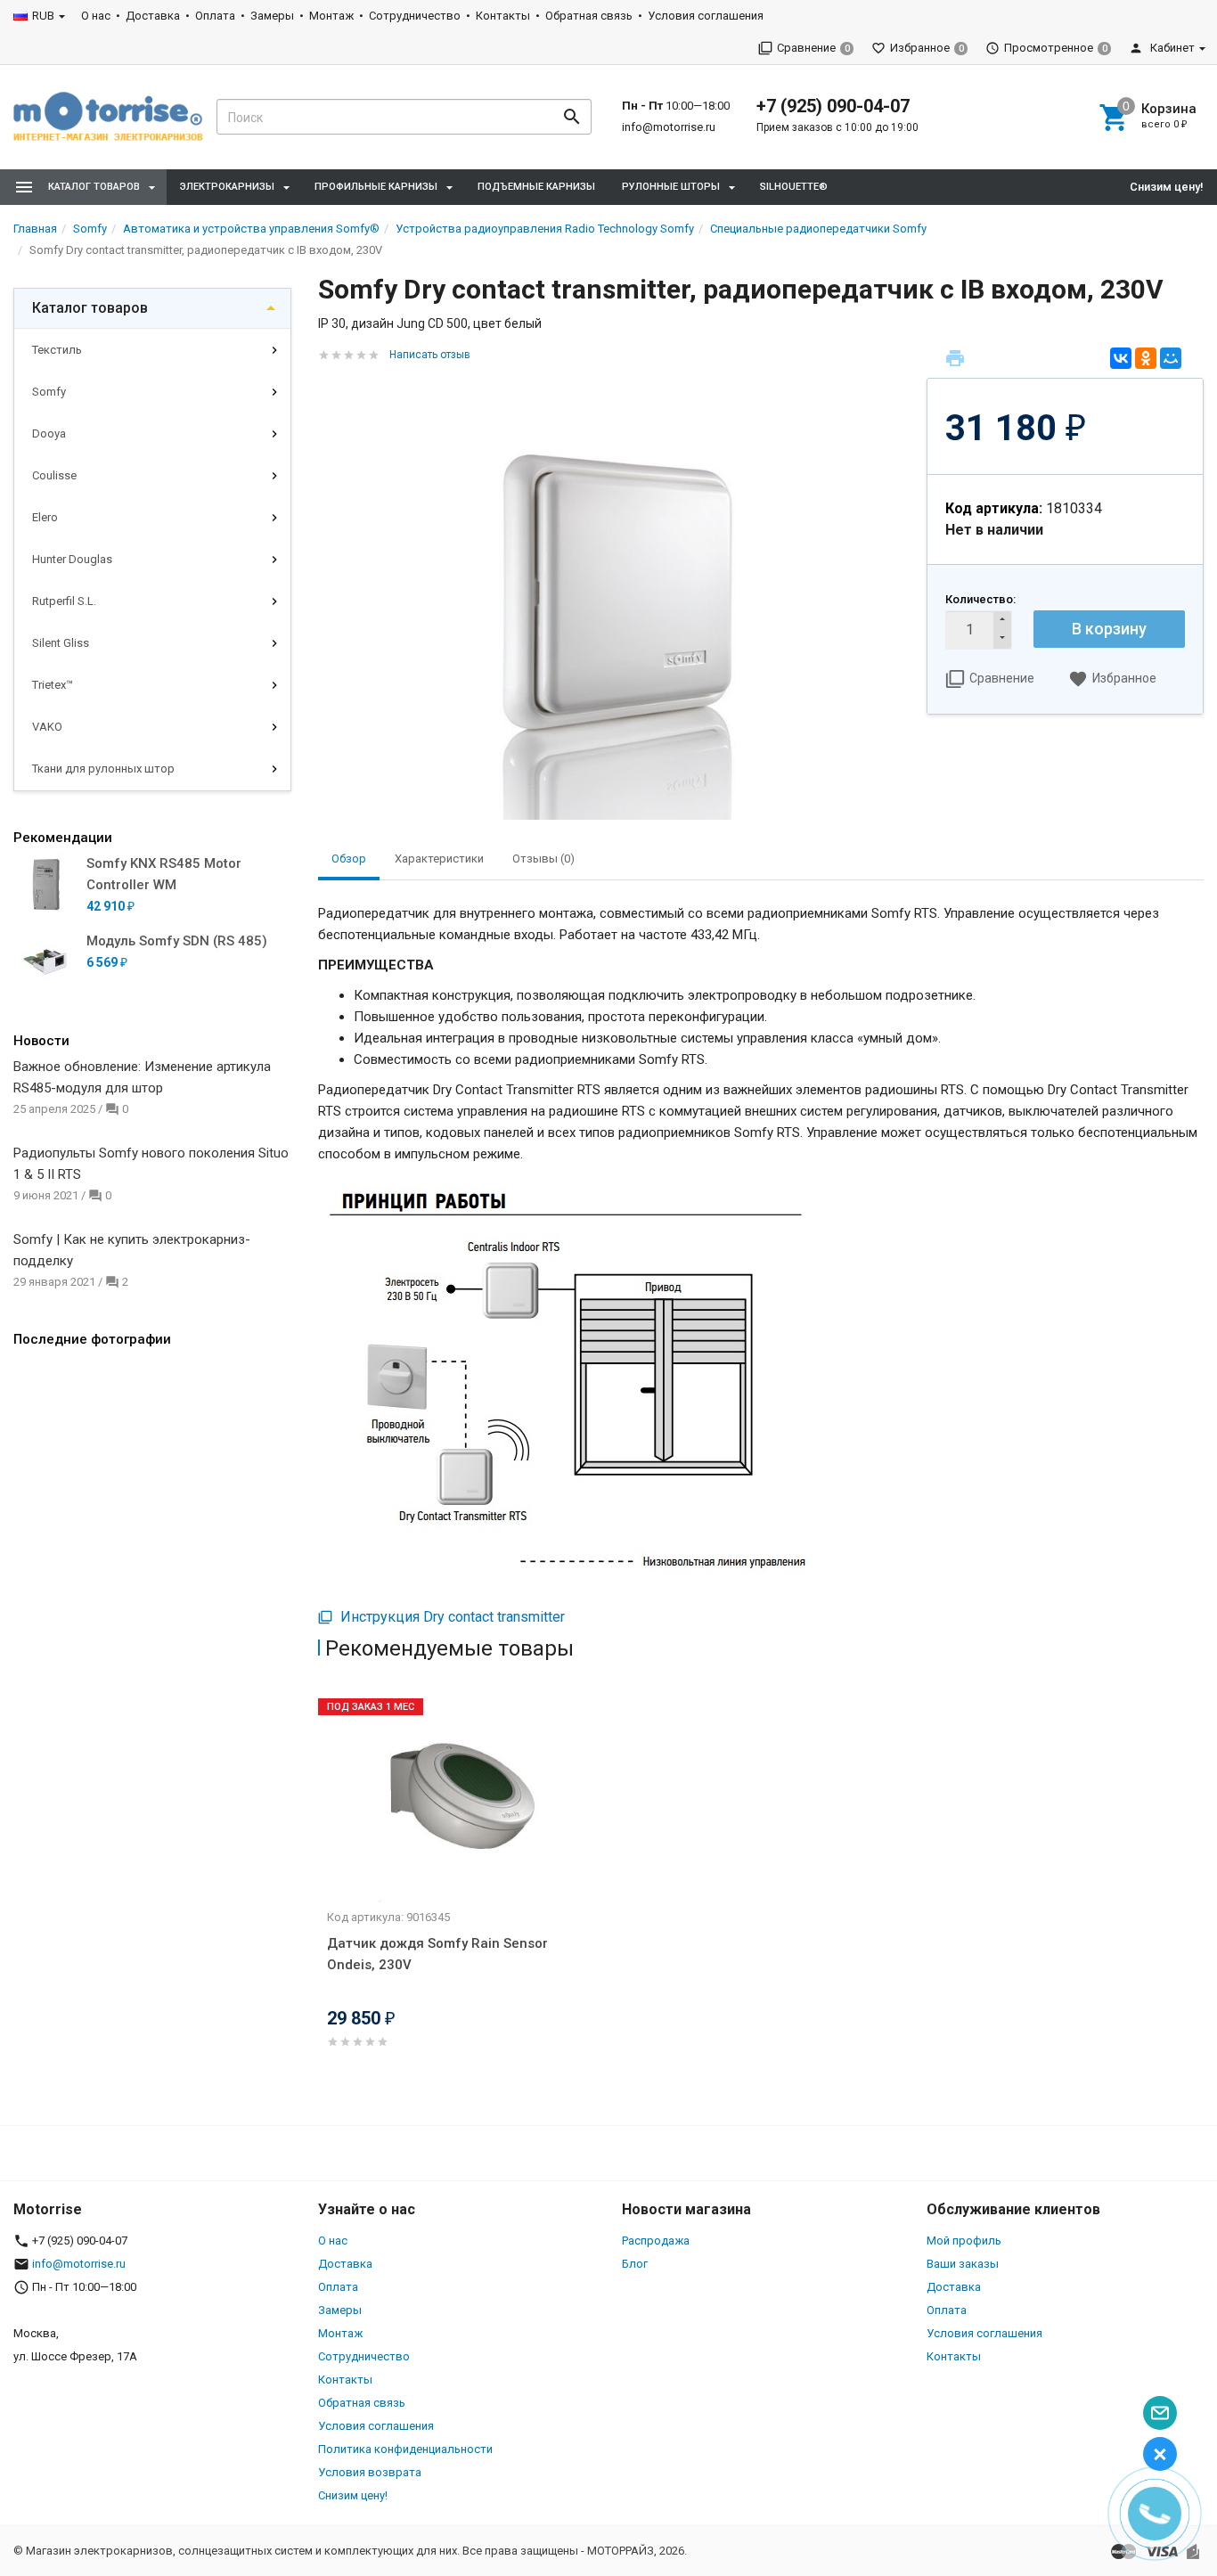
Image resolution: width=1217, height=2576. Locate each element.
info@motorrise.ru (669, 127)
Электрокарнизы (227, 187)
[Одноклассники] (1146, 358)
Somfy (49, 392)
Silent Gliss (61, 643)
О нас (96, 16)
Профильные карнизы (376, 187)
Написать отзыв (430, 355)
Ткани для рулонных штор (103, 769)
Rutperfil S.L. (64, 601)
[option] (466, 1890)
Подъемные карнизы (536, 187)
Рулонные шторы (671, 187)
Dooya (49, 433)
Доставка (153, 16)
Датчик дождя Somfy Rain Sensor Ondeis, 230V (437, 1954)
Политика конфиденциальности (405, 2449)
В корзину (1109, 629)
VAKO (47, 727)
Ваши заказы (963, 2264)
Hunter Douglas (72, 559)
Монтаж (331, 16)
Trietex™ (53, 685)
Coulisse (54, 475)
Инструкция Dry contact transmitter (451, 1617)
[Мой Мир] (1171, 358)
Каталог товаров (90, 308)
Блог (635, 2264)
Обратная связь (589, 16)
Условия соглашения (706, 16)
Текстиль (57, 350)
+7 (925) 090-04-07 (833, 106)
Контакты (503, 16)
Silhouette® (794, 187)
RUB (43, 16)
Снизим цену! (1167, 187)
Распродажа (656, 2241)
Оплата (215, 16)
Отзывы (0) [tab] (543, 859)
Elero (45, 517)
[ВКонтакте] (1121, 358)
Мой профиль (964, 2241)
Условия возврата (370, 2472)
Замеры (272, 16)
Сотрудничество (415, 16)
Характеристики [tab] (439, 859)
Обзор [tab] (349, 859)
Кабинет (1171, 48)
